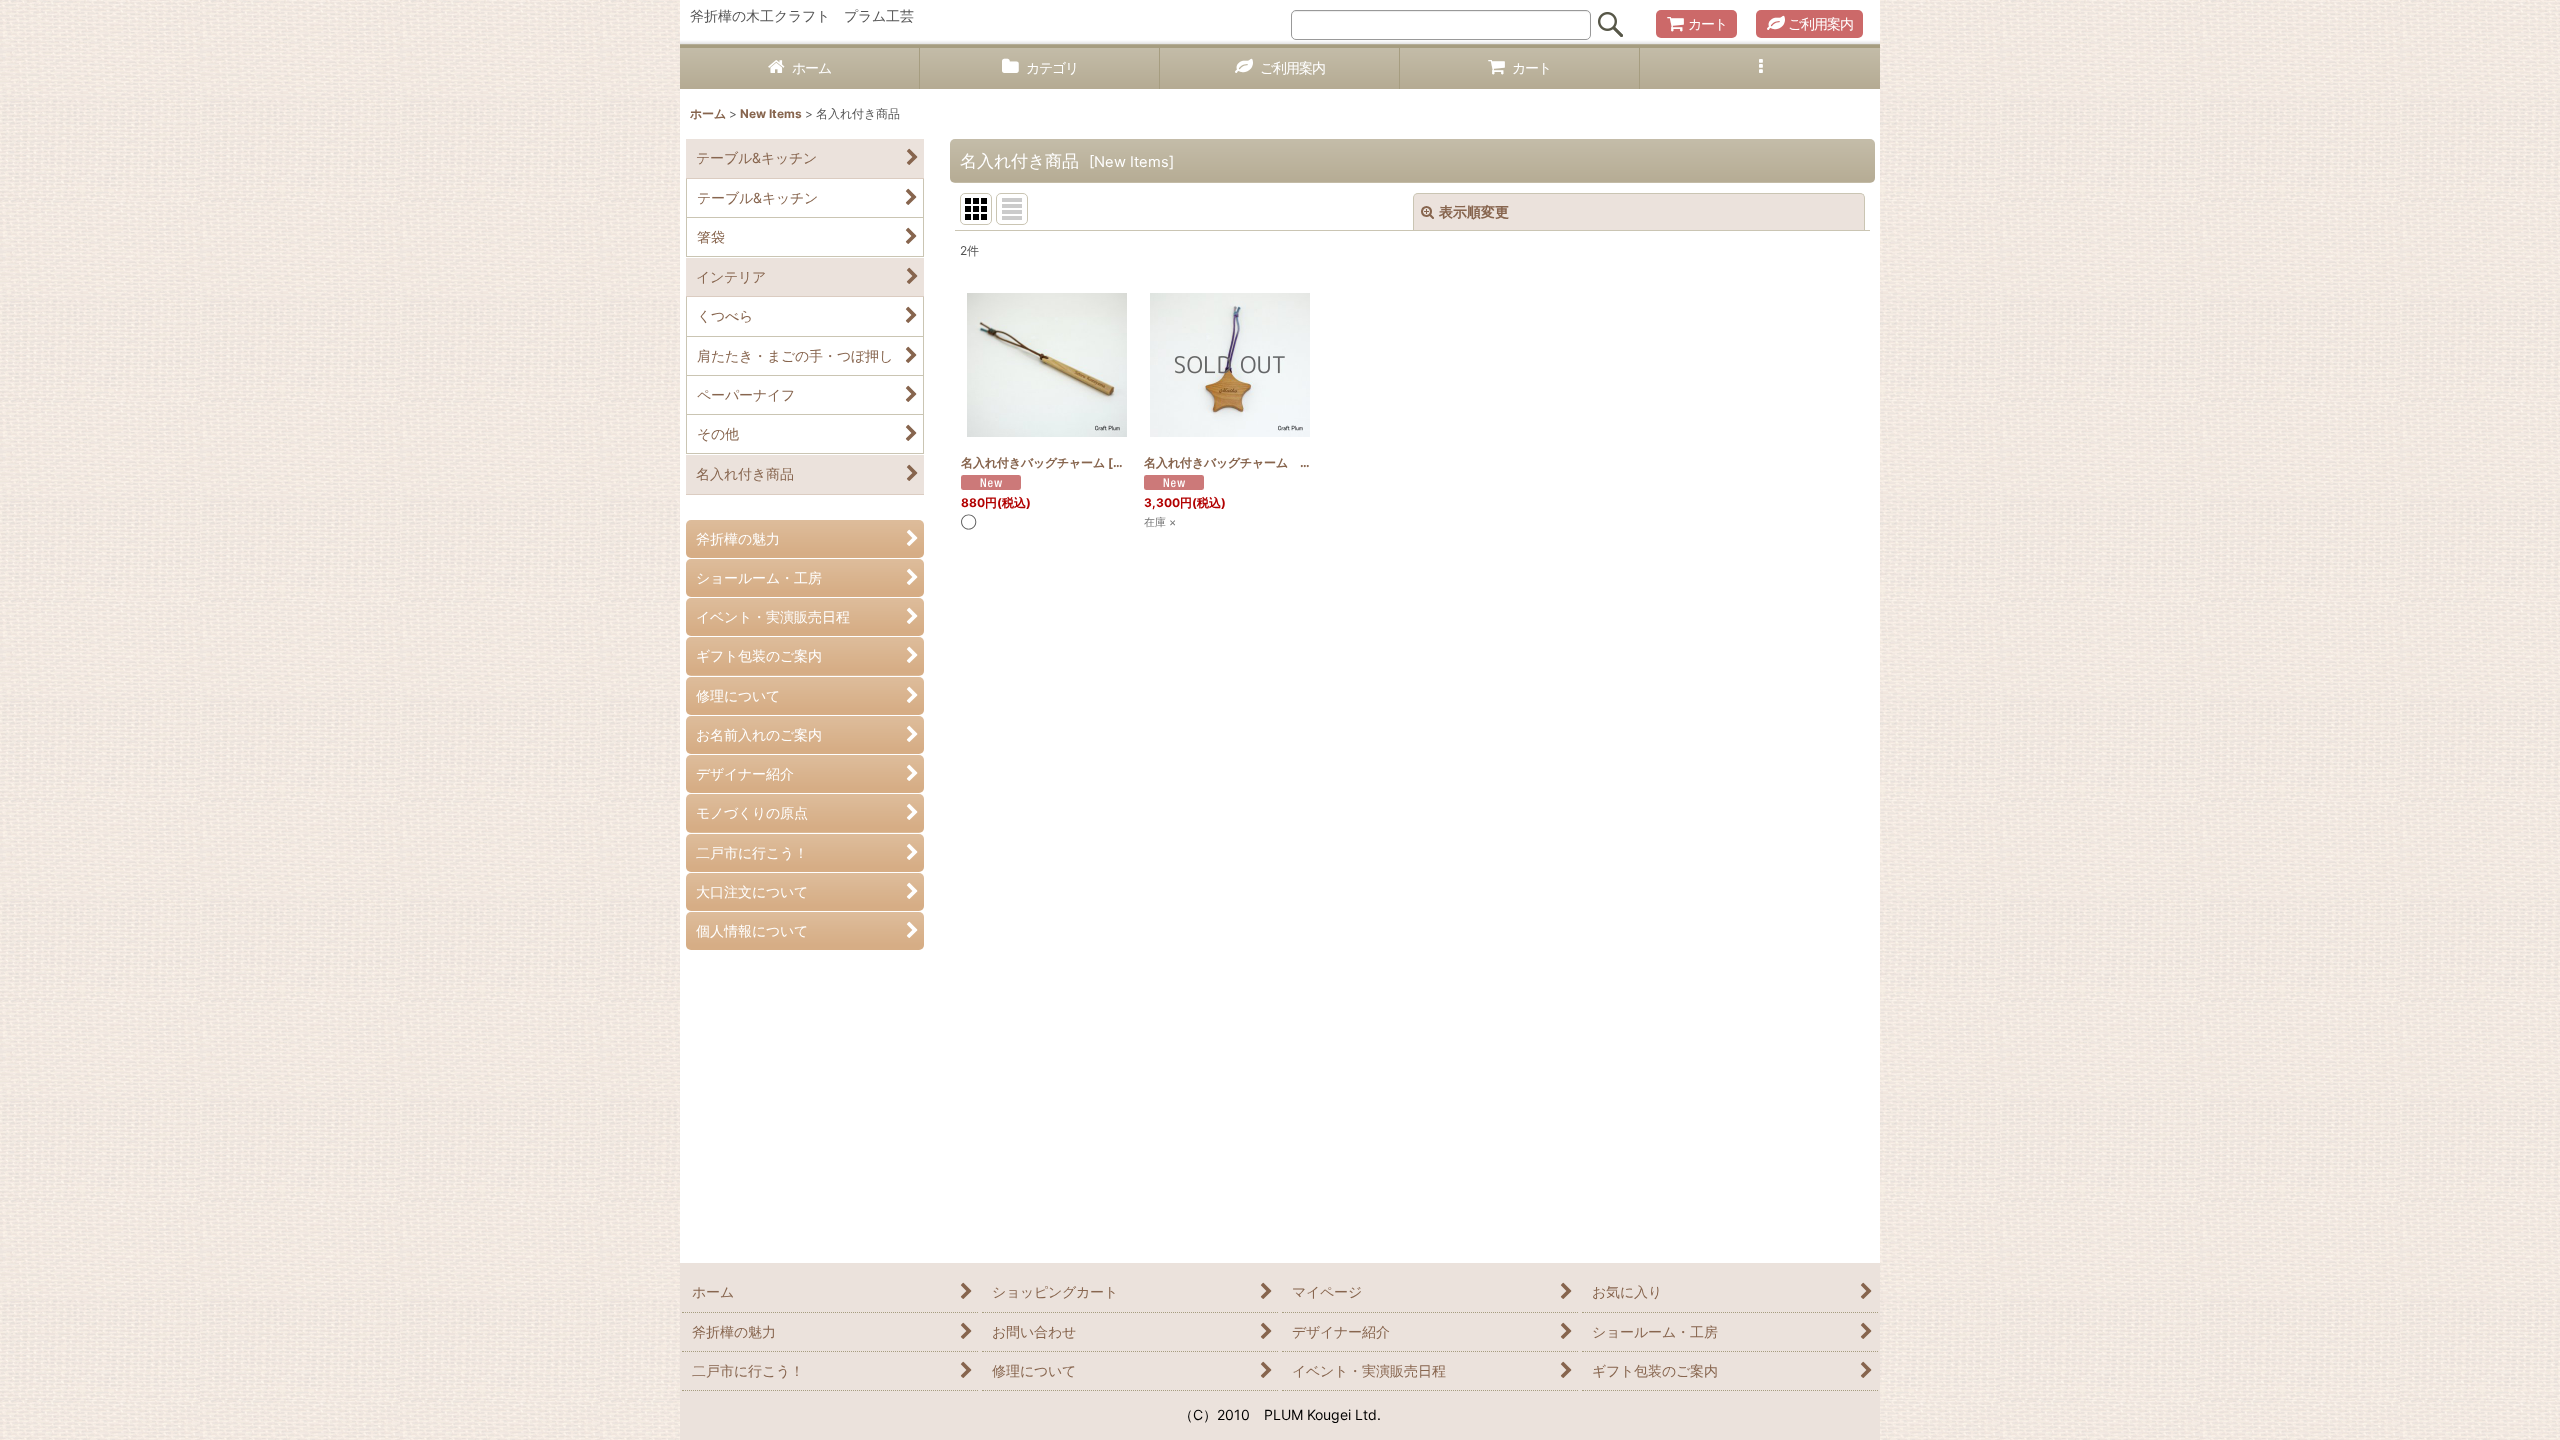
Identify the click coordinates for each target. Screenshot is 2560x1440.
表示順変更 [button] (1474, 211)
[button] (1760, 68)
